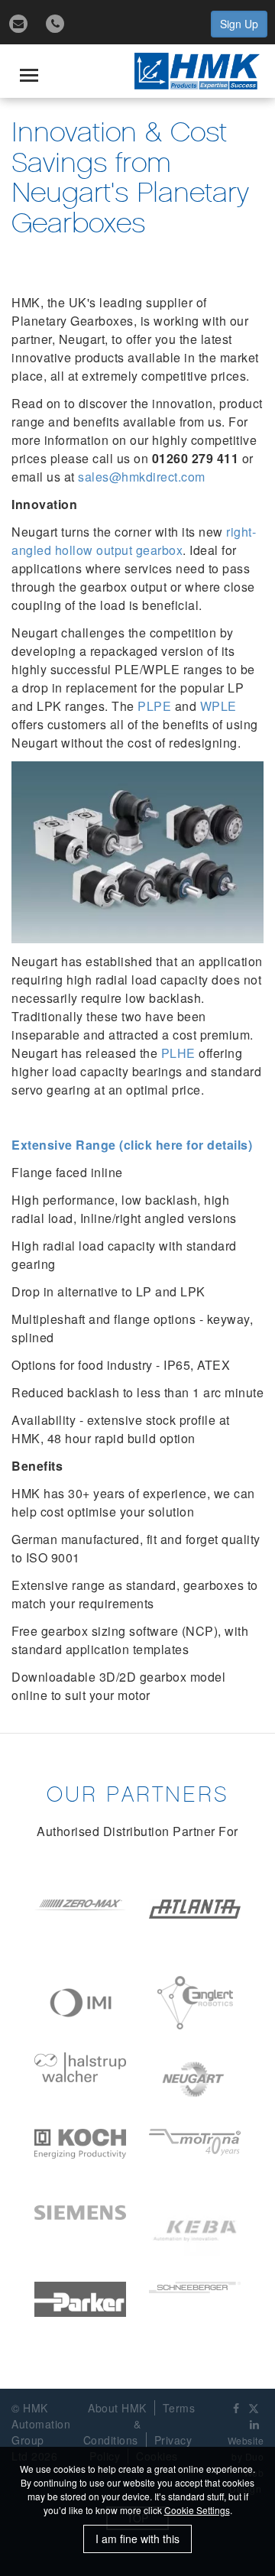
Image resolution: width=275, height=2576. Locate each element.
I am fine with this (137, 2539)
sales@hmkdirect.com (142, 477)
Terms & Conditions (139, 2424)
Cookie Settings (197, 2510)
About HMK (117, 2408)
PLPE (154, 706)
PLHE (178, 1053)
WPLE (218, 706)
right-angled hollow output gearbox (134, 541)
